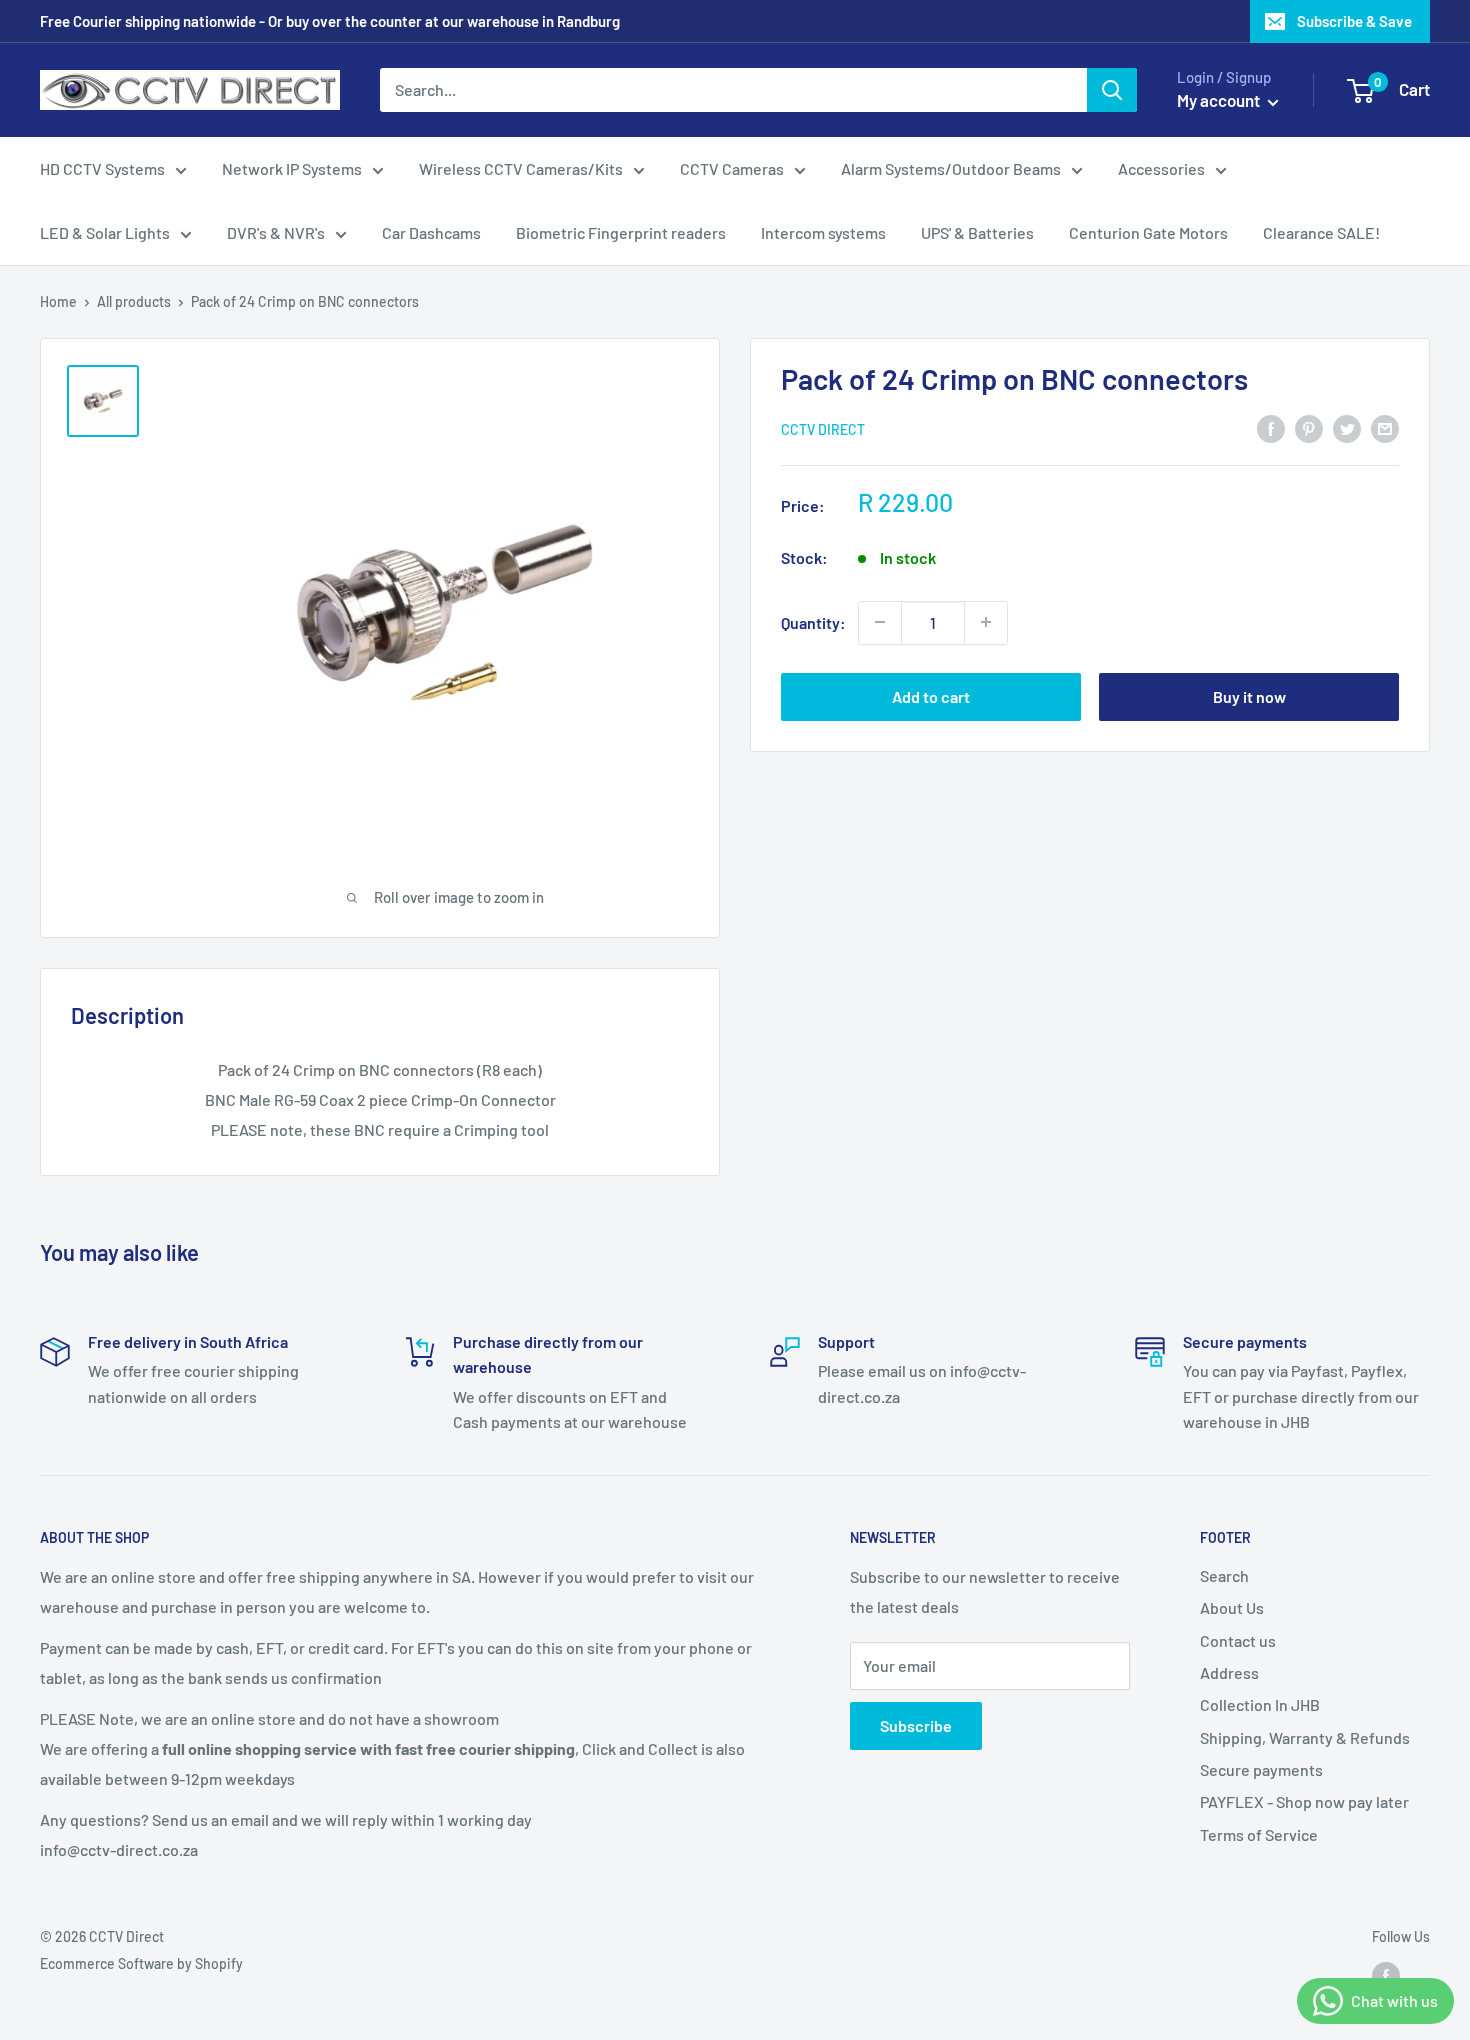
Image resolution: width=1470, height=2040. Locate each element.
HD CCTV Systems (102, 168)
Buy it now (1249, 695)
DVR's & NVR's (276, 232)
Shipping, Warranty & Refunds (1305, 1737)
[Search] (1112, 90)
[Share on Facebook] (1271, 427)
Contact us (1238, 1640)
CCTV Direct (823, 428)
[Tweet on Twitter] (1347, 427)
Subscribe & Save (1354, 21)
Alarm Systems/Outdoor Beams (951, 168)
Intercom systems (823, 232)
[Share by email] (1385, 427)
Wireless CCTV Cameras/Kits (521, 168)
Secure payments (1261, 1769)
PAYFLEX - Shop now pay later (1304, 1801)
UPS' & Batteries (977, 232)
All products (134, 301)
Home (58, 301)
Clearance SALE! (1321, 232)
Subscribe (916, 1725)
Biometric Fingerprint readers (621, 232)
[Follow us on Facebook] (1386, 1976)
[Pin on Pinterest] (1309, 427)
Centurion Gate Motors (1148, 232)
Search (1224, 1575)
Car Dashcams (431, 232)
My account (1220, 100)
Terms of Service (1259, 1834)
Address (1229, 1672)
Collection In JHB (1260, 1704)
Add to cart (931, 695)
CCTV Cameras (732, 168)
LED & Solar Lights (105, 232)
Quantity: (813, 621)
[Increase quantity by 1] (986, 622)
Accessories (1161, 168)
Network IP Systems (292, 168)
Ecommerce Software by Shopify (141, 1963)
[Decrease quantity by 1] (880, 622)
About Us (1232, 1607)
